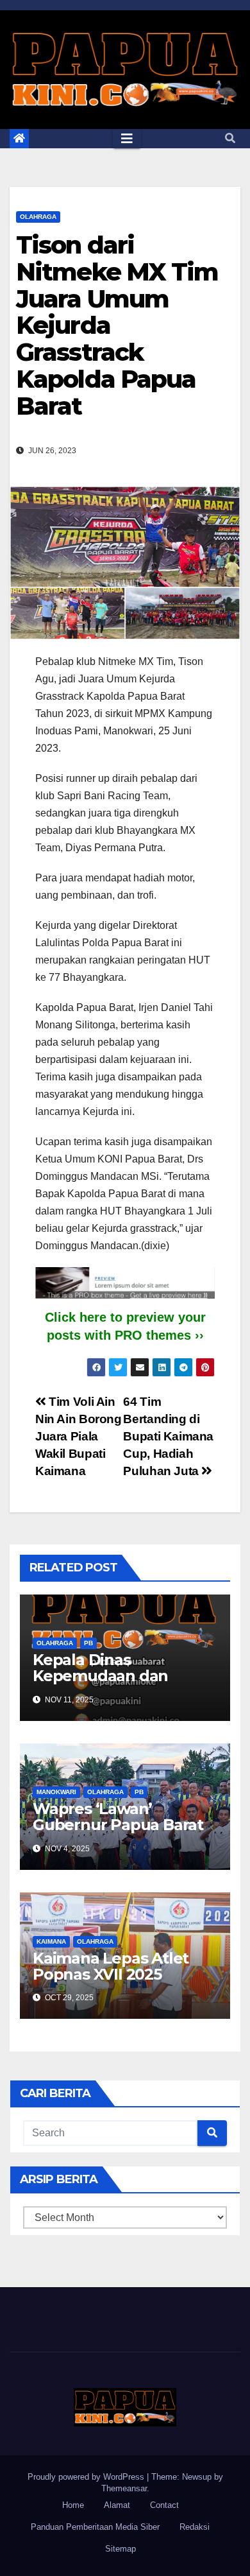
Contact (164, 2505)
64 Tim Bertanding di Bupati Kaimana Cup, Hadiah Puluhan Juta (168, 1436)
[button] (230, 138)
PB (88, 1643)
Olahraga (38, 217)
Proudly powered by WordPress (87, 2477)
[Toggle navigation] (127, 139)
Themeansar (124, 2488)
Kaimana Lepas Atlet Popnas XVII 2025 (111, 1966)
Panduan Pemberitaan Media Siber (95, 2527)
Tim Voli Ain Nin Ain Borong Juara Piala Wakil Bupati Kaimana (79, 1436)
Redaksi (195, 2527)
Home (73, 2505)
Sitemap (121, 2549)
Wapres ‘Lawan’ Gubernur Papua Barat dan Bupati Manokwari (118, 1825)
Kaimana (51, 1941)
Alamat (117, 2505)
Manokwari (56, 1792)
